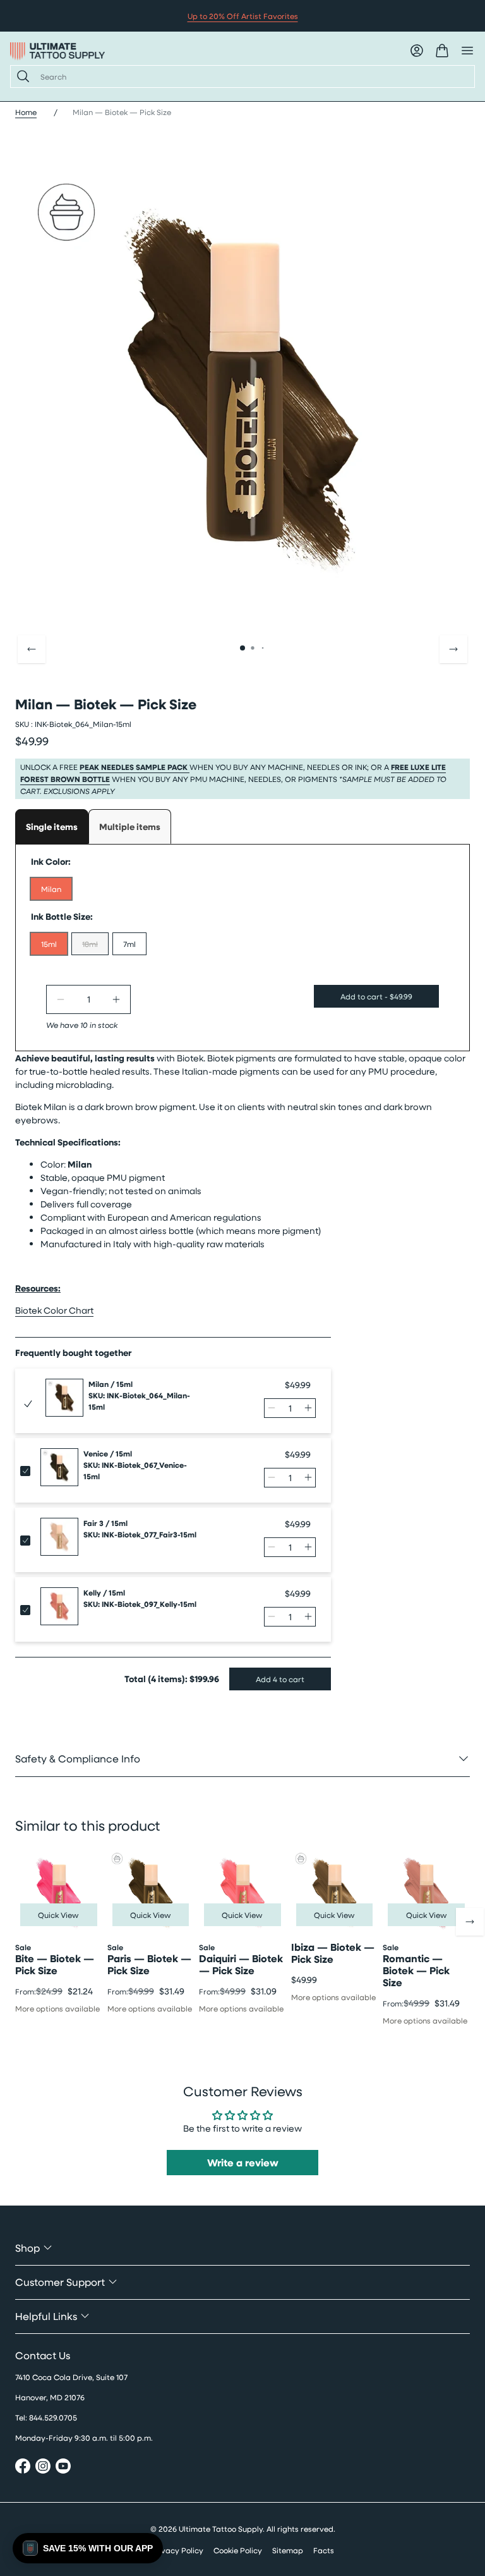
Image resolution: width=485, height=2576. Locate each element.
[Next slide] (453, 649)
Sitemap (288, 2550)
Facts (324, 2550)
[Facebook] (23, 2468)
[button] (88, 2548)
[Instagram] (43, 2468)
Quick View (58, 1915)
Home (26, 112)
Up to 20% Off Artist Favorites (243, 16)
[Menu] (467, 51)
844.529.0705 (53, 2417)
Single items (52, 827)
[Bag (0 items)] (442, 51)
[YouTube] (63, 2468)
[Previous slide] (32, 649)
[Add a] (116, 999)
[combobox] (252, 76)
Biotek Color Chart (54, 1310)
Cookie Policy (238, 2550)
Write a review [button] (243, 2163)
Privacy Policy (177, 2550)
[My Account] (417, 51)
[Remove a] (61, 999)
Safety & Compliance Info (78, 1758)
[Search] (21, 76)
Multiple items (130, 827)
